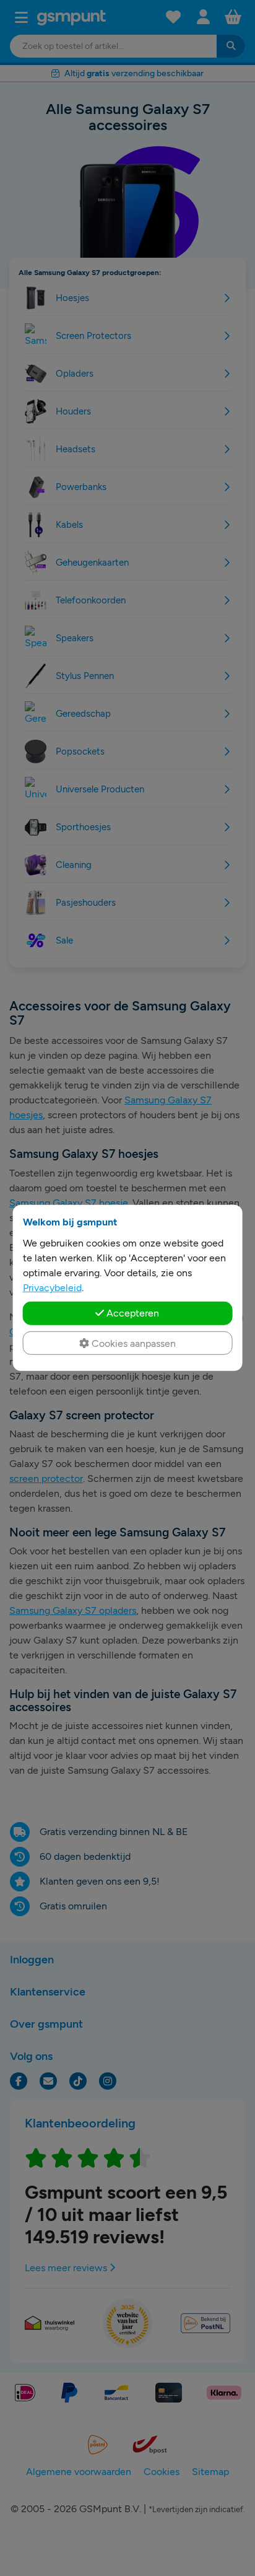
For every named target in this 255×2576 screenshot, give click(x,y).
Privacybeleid (52, 1288)
